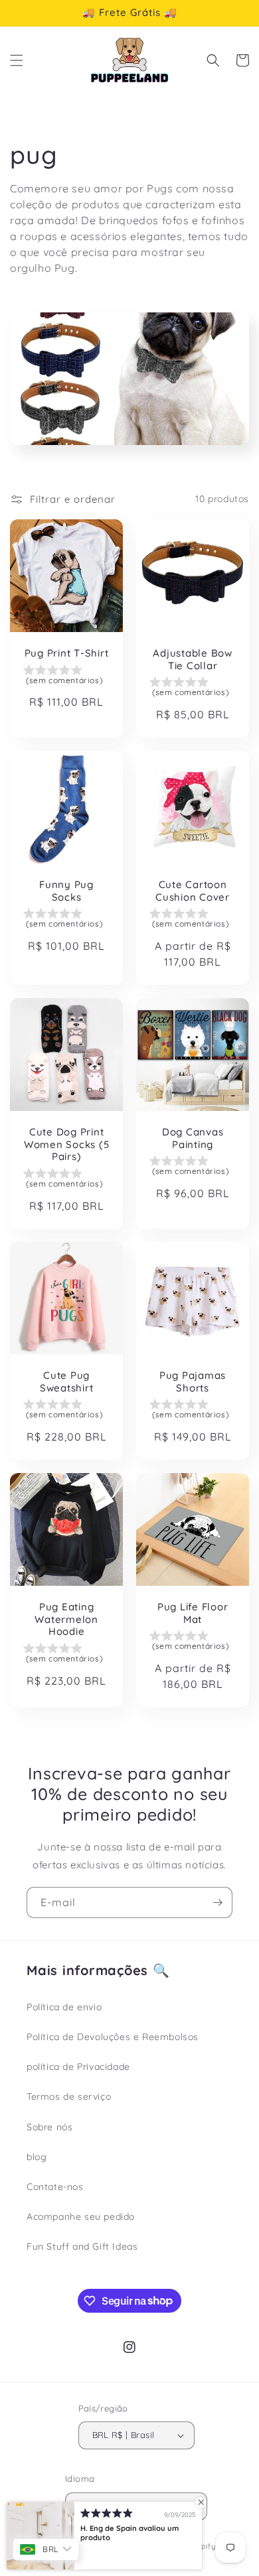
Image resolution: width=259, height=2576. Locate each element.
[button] (17, 60)
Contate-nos (55, 2187)
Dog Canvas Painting (193, 1138)
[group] (66, 676)
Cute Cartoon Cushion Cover (193, 891)
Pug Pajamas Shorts (193, 1382)
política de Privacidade (78, 2067)
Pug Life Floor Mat (193, 1613)
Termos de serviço (69, 2096)
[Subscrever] (217, 1902)
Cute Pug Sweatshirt (67, 1382)
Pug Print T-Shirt (67, 653)
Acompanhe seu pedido (81, 2217)
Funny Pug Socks (66, 891)
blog (37, 2157)
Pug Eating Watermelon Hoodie (66, 1619)
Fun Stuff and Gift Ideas (82, 2246)
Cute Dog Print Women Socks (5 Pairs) (67, 1144)
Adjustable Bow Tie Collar (193, 660)
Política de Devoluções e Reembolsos (113, 2037)
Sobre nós (49, 2127)
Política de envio (64, 2007)
